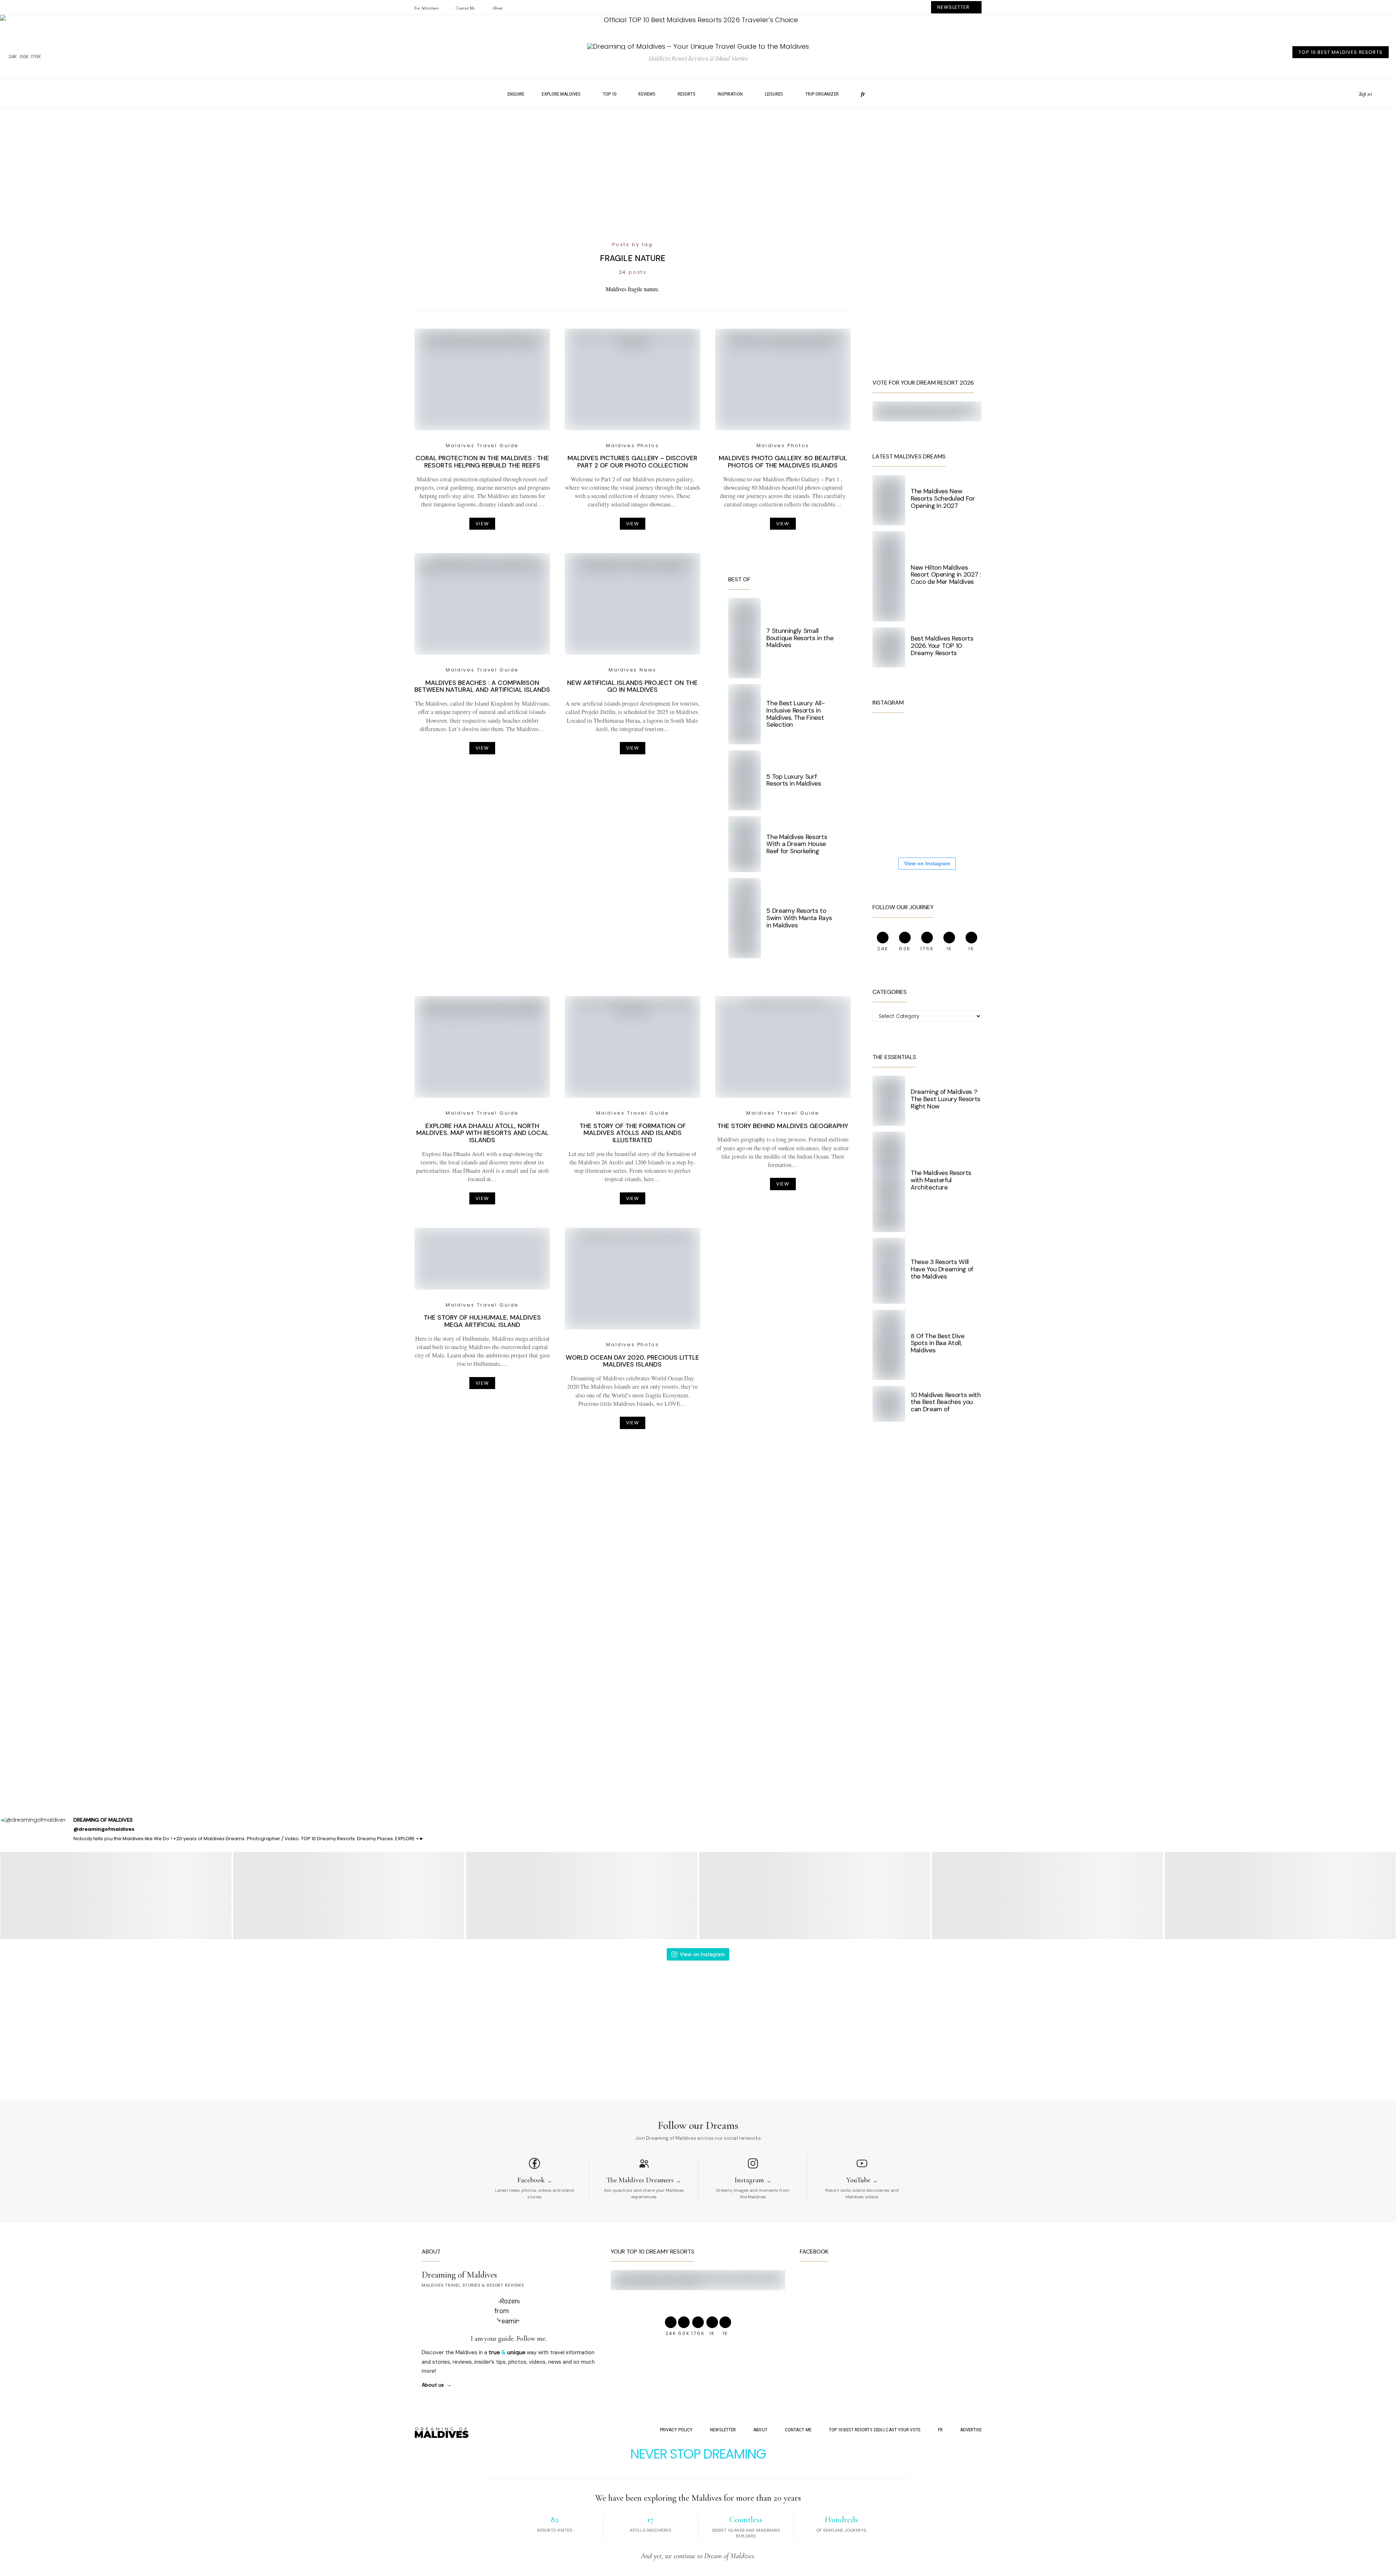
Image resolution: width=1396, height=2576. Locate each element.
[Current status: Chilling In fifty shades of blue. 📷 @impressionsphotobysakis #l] (894, 785)
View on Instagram (927, 863)
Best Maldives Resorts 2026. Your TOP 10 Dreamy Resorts (942, 646)
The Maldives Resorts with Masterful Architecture (941, 1180)
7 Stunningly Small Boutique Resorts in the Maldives (800, 638)
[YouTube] (1350, 94)
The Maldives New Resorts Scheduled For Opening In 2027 (943, 498)
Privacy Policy (676, 2430)
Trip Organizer (822, 94)
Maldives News (633, 670)
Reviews (647, 94)
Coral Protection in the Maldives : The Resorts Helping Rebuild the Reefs (482, 462)
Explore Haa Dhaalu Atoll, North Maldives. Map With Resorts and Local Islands (482, 1133)
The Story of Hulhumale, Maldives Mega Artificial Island (482, 1321)
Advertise (971, 2430)
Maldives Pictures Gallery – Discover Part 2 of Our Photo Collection (632, 462)
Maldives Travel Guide (482, 446)
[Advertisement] (698, 175)
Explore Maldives (561, 94)
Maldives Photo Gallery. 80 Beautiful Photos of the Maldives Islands (783, 462)
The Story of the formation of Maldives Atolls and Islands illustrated (633, 1133)
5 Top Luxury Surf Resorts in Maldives (794, 780)
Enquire (516, 94)
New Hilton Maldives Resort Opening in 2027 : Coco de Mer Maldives (946, 575)
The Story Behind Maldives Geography (783, 1126)
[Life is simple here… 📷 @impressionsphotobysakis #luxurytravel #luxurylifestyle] (938, 741)
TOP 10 (610, 94)
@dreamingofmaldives (104, 1829)
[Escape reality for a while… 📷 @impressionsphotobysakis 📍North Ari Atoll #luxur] (938, 785)
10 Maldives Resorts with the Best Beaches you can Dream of (946, 1402)
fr (863, 94)
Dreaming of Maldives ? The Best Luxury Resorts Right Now (946, 1099)
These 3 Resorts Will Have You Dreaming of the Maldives (942, 1269)
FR (940, 2430)
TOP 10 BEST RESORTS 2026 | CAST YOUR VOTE (875, 2430)
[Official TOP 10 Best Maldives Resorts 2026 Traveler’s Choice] (698, 20)
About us (433, 2385)
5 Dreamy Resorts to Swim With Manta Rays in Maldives (799, 918)
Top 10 (1365, 94)
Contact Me (465, 8)
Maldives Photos (632, 446)
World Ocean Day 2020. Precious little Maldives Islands (632, 1361)
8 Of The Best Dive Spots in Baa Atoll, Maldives (938, 1343)
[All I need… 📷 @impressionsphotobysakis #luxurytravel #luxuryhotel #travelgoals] (938, 829)
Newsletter (723, 2430)
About (497, 8)
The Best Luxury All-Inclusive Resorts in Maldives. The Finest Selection (795, 714)
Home (485, 94)
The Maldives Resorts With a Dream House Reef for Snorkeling (797, 844)
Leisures (774, 94)
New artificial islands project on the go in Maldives (632, 686)
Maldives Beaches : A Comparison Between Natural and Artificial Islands (482, 686)
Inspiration (730, 94)
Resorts (687, 94)
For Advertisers (426, 8)
